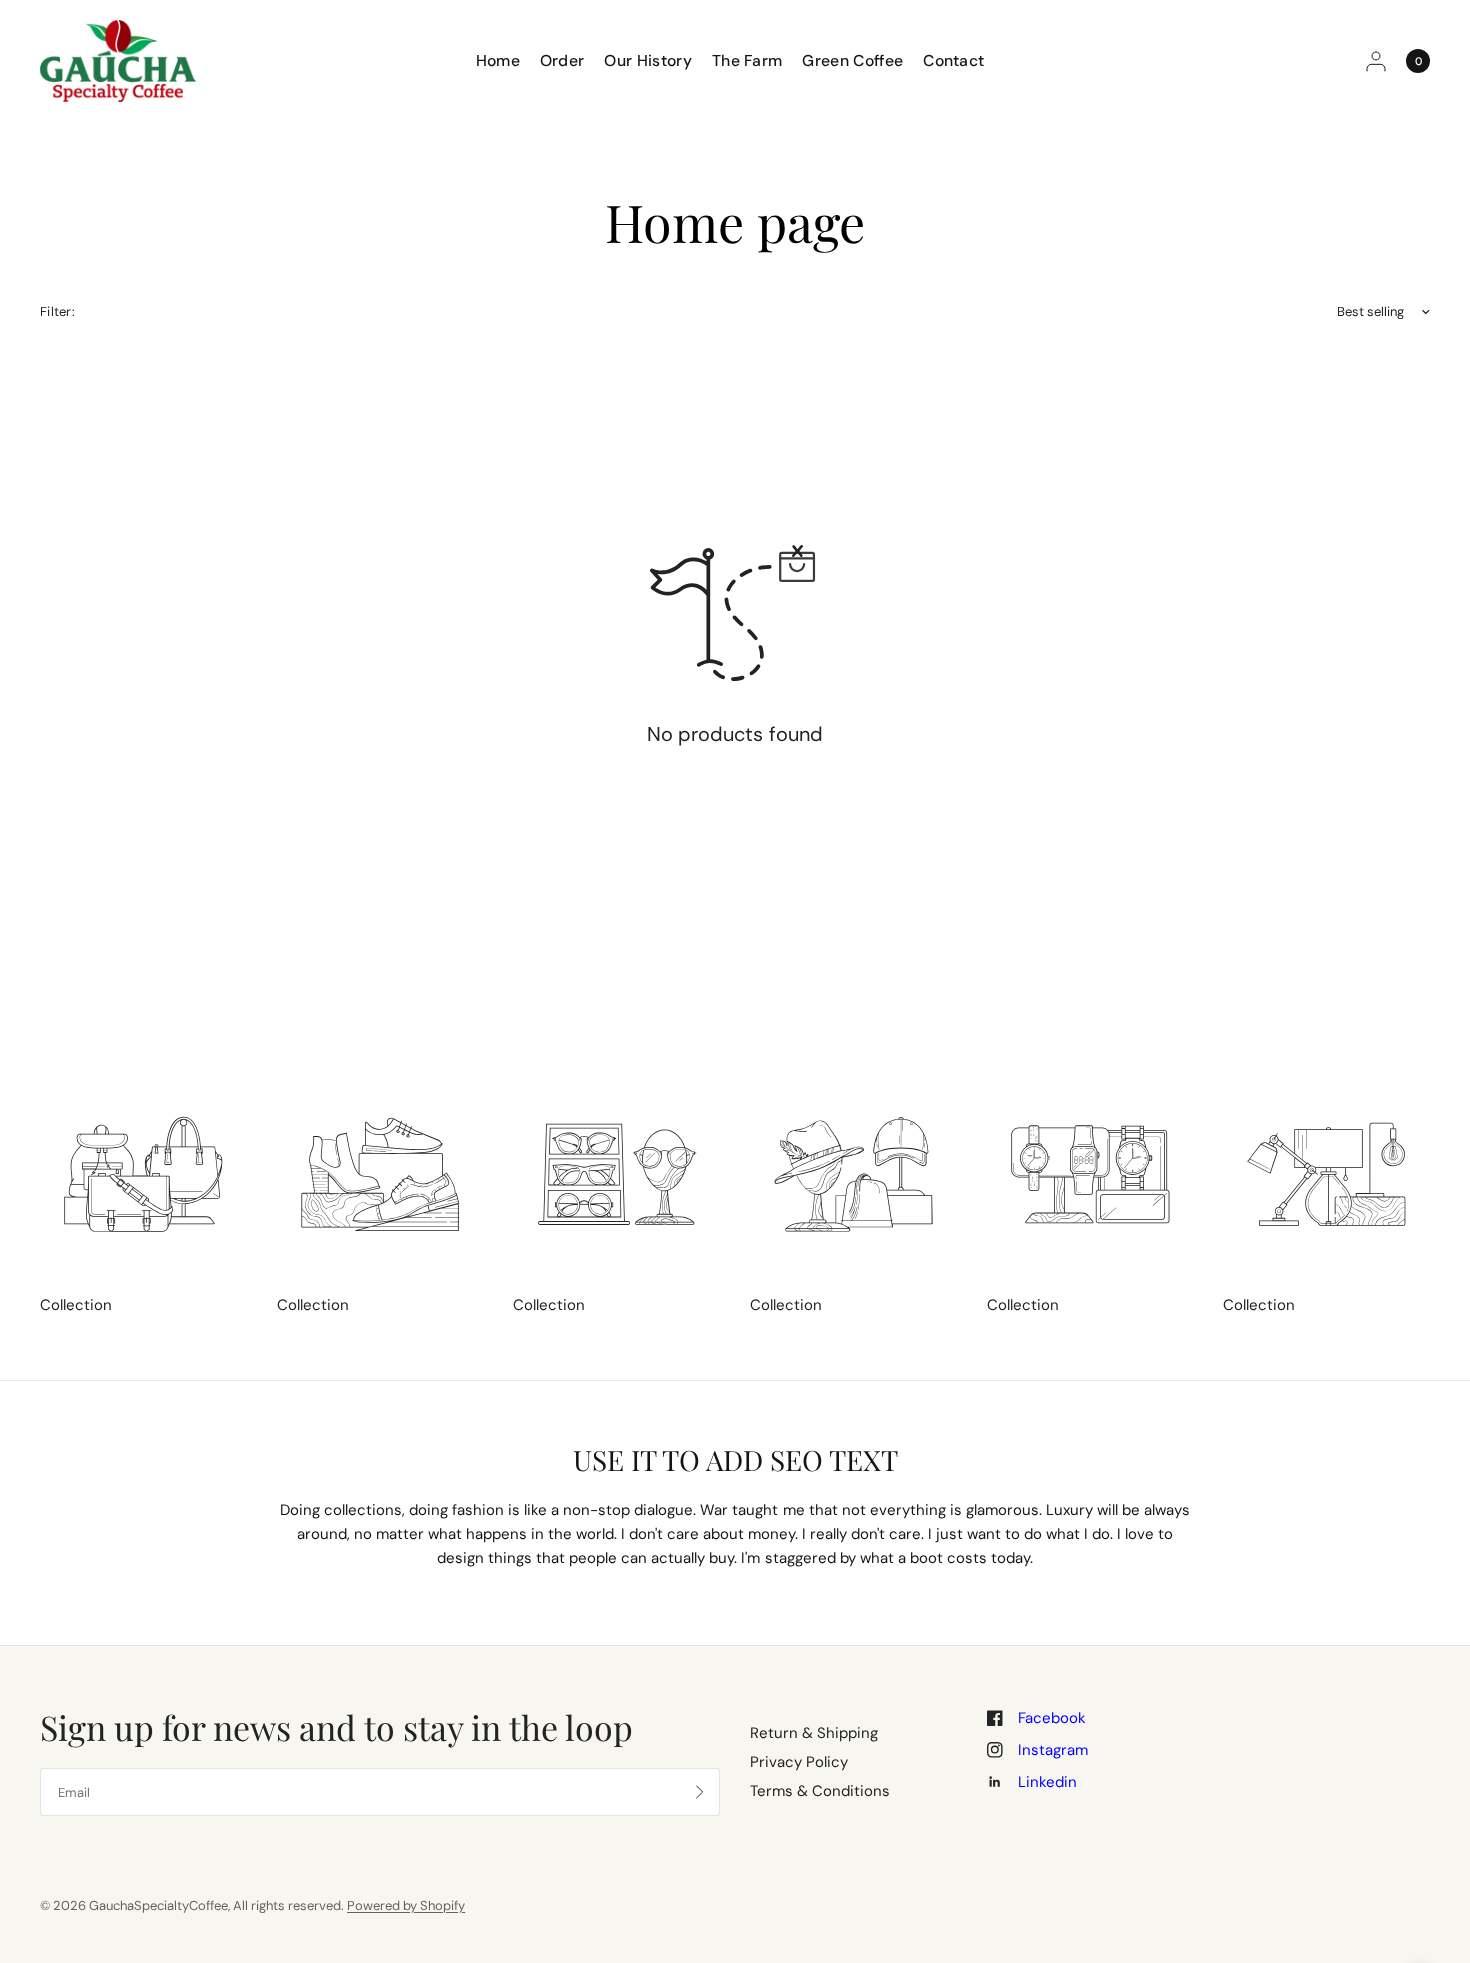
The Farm (747, 60)
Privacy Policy (799, 1762)
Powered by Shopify (406, 1905)
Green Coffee (852, 60)
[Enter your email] (700, 1792)
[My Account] (1376, 61)
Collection (76, 1305)
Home (498, 60)
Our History (647, 60)
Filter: (57, 311)
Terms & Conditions (820, 1791)
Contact (953, 60)
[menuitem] (503, 60)
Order (562, 60)
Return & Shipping (814, 1733)
